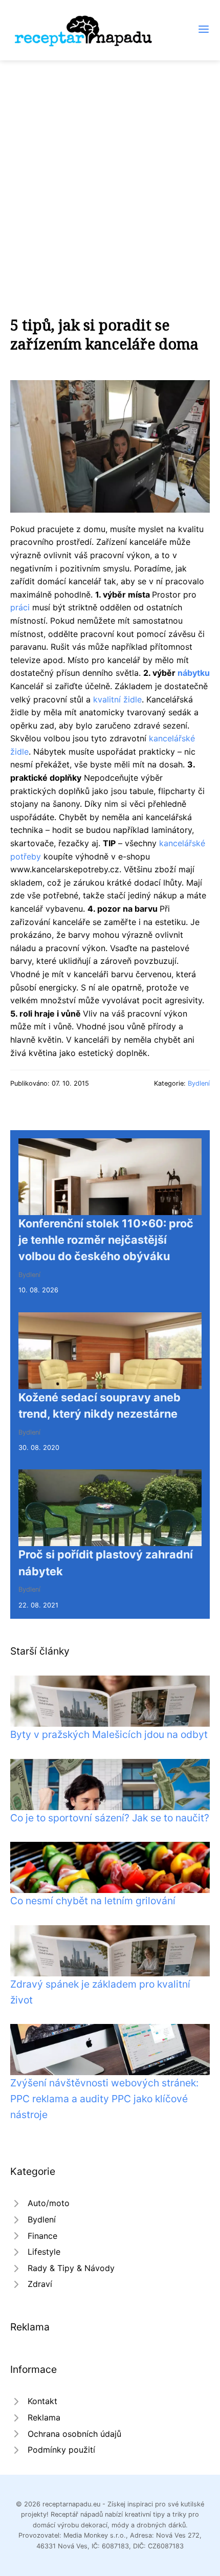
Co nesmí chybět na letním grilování (93, 1901)
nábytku (194, 673)
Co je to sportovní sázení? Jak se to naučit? (110, 1818)
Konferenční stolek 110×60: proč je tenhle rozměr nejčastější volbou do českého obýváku (106, 1240)
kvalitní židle (117, 699)
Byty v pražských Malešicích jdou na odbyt (109, 1734)
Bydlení (199, 1083)
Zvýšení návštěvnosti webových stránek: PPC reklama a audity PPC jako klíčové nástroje (104, 2098)
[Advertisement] (110, 175)
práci (20, 607)
